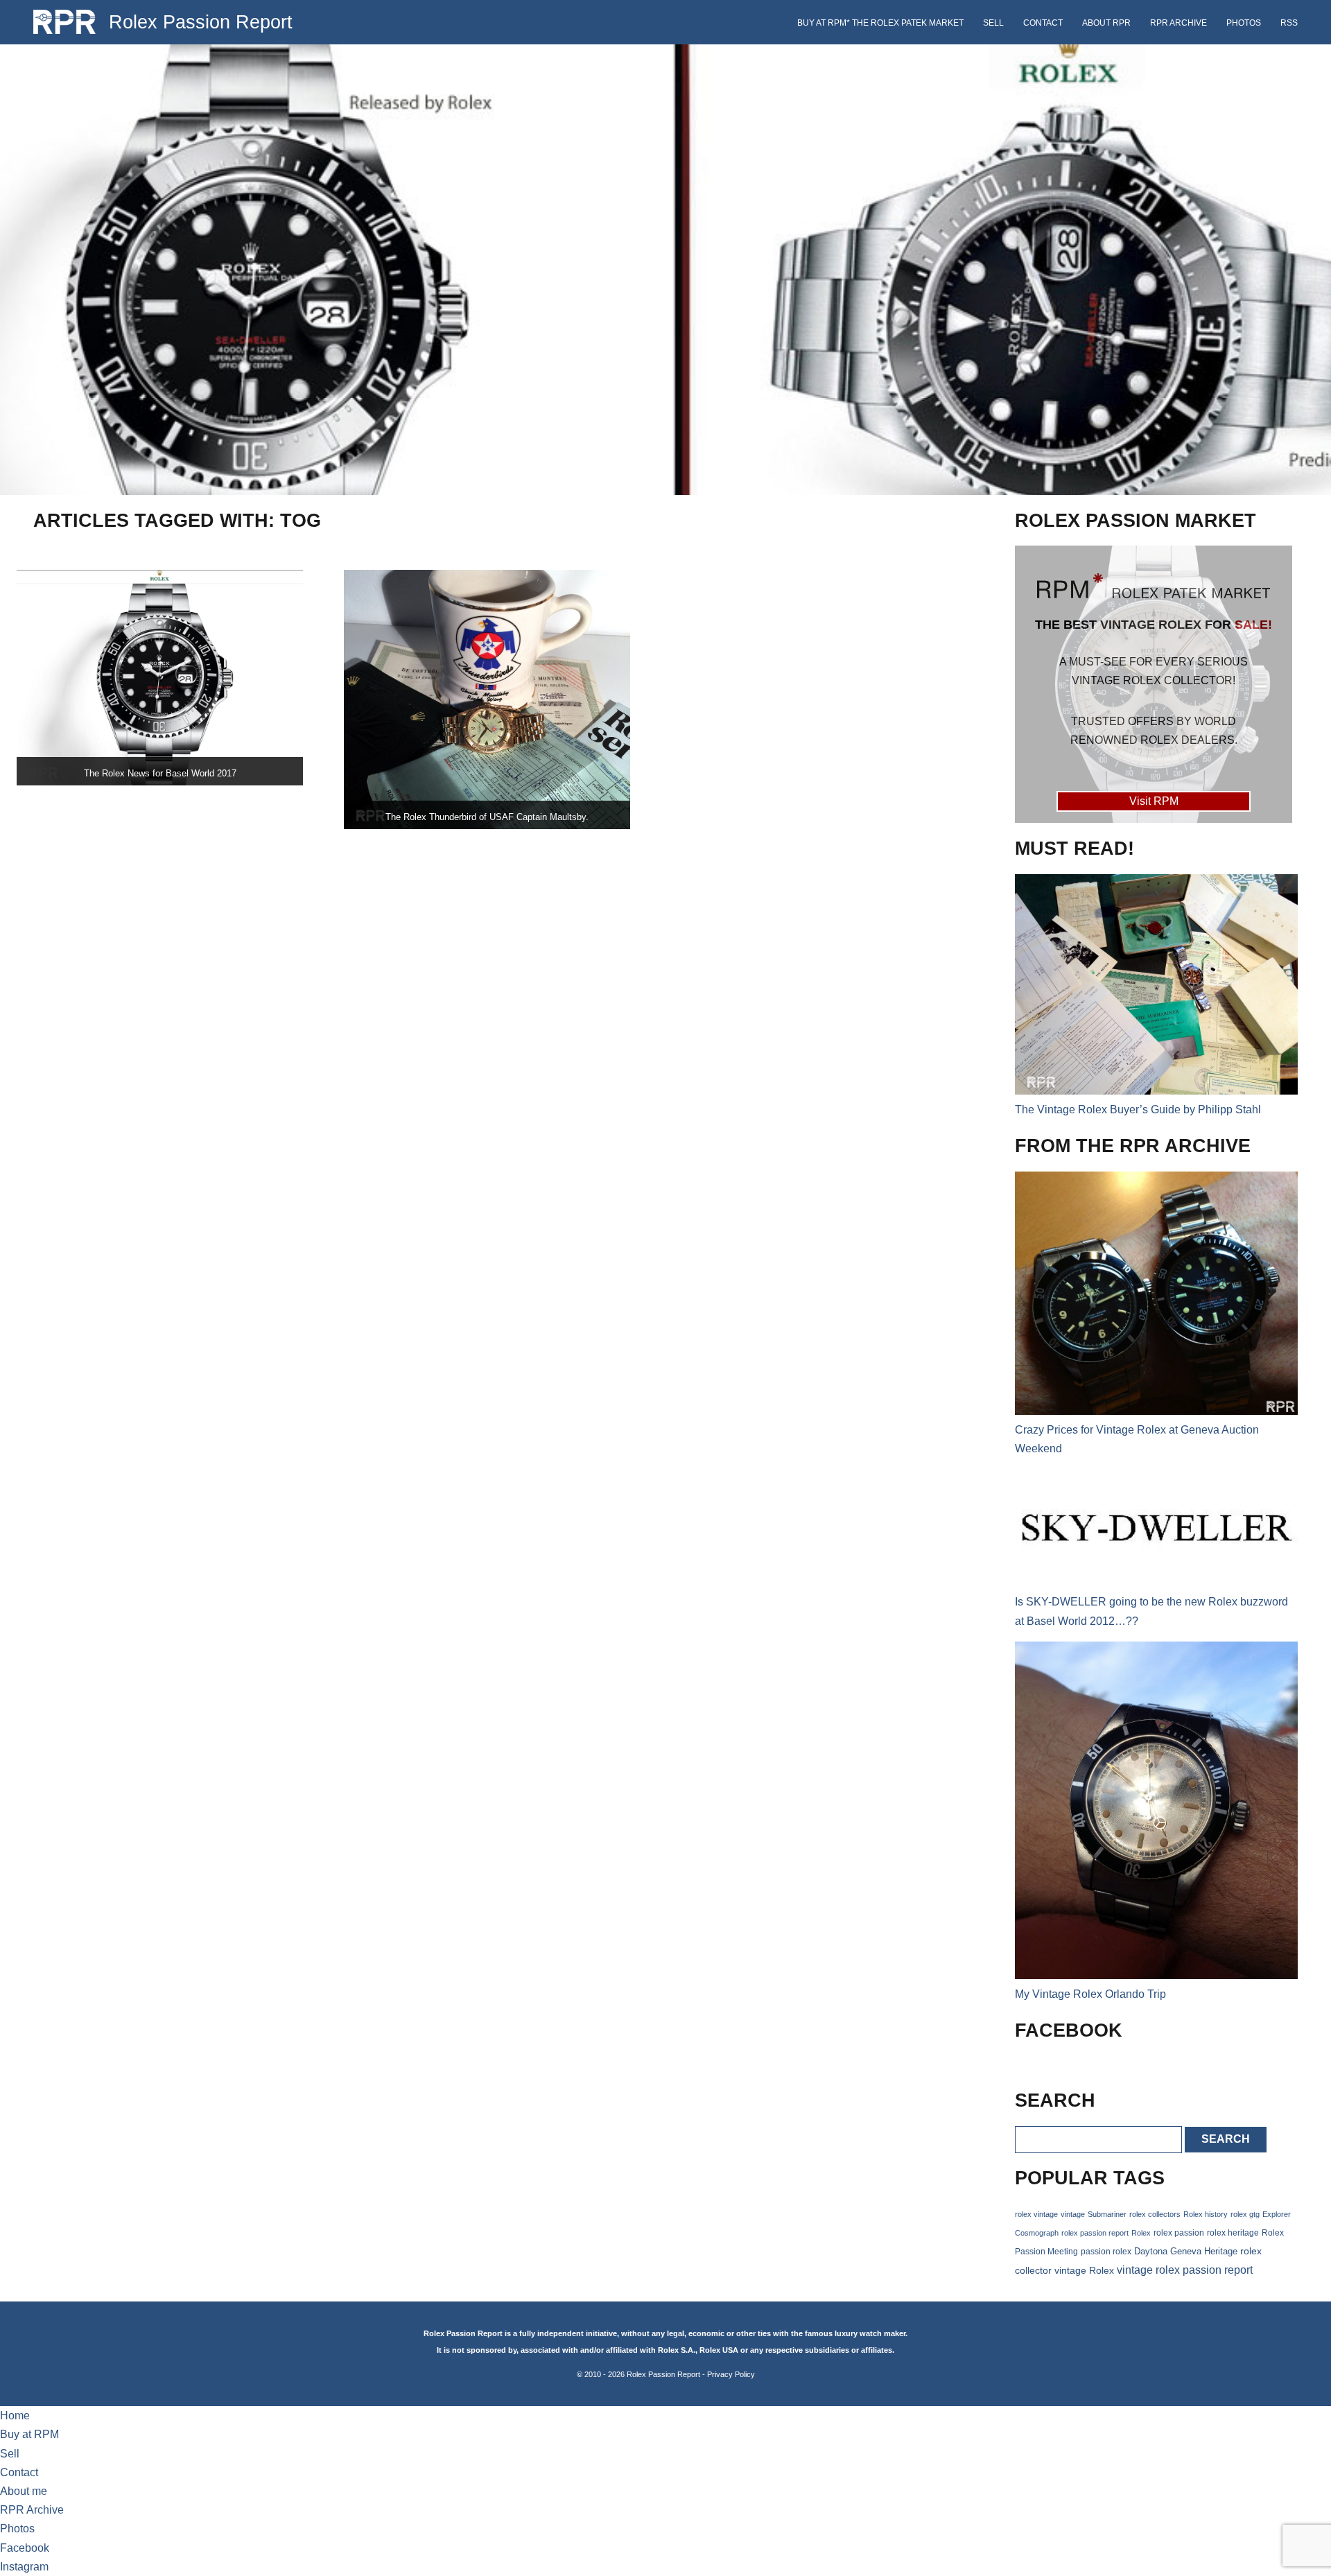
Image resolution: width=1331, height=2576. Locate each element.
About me (24, 2491)
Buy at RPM (29, 2434)
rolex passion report (1095, 2233)
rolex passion (1179, 2233)
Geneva (1186, 2252)
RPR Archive (1178, 23)
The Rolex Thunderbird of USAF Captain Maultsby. (487, 817)
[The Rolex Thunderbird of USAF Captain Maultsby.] (487, 699)
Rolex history (1206, 2214)
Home (15, 2416)
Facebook (25, 2548)
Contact (1043, 23)
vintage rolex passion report (1185, 2270)
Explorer (1277, 2214)
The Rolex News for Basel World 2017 (160, 773)
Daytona (1151, 2252)
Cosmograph (1037, 2233)
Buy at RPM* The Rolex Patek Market (880, 23)
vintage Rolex (1084, 2270)
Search (1226, 2139)
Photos (1244, 23)
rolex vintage (1036, 2214)
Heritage (1221, 2251)
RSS (1289, 23)
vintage (1073, 2214)
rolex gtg (1245, 2214)
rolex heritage (1233, 2233)
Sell (993, 23)
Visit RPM (1154, 801)
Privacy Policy (731, 2374)
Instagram (24, 2567)
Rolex (1141, 2233)
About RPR (1106, 23)
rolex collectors (1155, 2214)
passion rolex (1106, 2252)
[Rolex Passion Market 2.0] (1154, 684)
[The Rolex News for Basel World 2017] (160, 678)
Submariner (1107, 2214)
